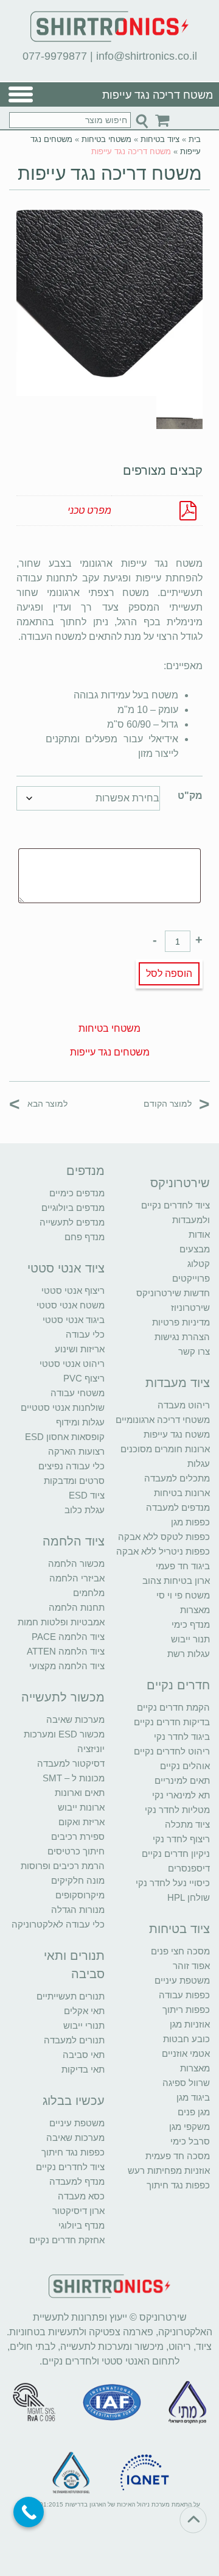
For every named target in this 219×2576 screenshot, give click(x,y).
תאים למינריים (182, 1780)
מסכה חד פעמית (178, 2156)
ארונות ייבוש (81, 1807)
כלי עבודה (85, 1334)
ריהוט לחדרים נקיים (172, 1751)
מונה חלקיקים (78, 1880)
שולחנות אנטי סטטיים (63, 1407)
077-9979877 (55, 56)
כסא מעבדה (81, 2196)
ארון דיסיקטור (78, 2211)
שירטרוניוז (190, 1308)
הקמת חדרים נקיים (173, 1707)
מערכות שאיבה (75, 1719)
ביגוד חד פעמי (183, 1566)
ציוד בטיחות (160, 139)
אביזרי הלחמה (77, 1578)
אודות (199, 1234)
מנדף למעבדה (77, 2181)
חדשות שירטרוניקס (173, 1293)
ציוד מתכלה (187, 1824)
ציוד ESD (87, 1495)
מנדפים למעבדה (178, 1507)
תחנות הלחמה (77, 1607)
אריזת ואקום (82, 1822)
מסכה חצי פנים (180, 1951)
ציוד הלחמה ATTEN (66, 1651)
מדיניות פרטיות (181, 1322)
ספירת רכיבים (78, 1836)
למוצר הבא (38, 1103)
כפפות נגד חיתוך (178, 2185)
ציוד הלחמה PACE (68, 1637)
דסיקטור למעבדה (71, 1763)
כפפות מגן (190, 1522)
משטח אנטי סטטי (71, 1305)
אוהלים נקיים (185, 1766)
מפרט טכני (89, 510)
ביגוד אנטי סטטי (74, 1320)
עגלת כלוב (85, 1510)
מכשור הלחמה (76, 1563)
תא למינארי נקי (181, 1795)
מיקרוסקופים (80, 1895)
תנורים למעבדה (74, 2040)
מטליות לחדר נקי (177, 1810)
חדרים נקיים (178, 1685)
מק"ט (190, 796)
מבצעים (195, 1249)
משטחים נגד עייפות (110, 1052)
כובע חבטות (186, 2039)
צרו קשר (194, 1351)
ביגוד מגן (193, 2097)
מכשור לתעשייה (63, 1697)
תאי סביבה (84, 2055)
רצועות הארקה (76, 1451)
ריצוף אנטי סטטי (73, 1290)
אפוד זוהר (191, 1966)
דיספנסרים (189, 1868)
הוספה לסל (169, 974)
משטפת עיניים (182, 1980)
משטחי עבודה (78, 1393)
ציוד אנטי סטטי (66, 1268)
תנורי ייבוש (84, 2025)
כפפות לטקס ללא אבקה (164, 1537)
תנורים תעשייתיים (71, 1996)
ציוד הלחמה (74, 1541)
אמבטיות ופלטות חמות (61, 1622)
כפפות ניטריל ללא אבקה (163, 1551)
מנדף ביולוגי (82, 2225)
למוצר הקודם (177, 1103)
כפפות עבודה (184, 1995)
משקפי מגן (189, 2127)
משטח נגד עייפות (177, 1434)
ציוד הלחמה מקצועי (67, 1666)
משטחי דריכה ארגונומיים (163, 1420)
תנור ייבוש (190, 1639)
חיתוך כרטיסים (76, 1851)
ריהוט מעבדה (184, 1405)
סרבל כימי (190, 2141)
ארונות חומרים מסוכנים (165, 1449)
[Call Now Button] (29, 2512)
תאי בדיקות (83, 2069)
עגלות (199, 1464)
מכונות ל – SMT (74, 1778)
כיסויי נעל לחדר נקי (173, 1883)
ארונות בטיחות (182, 1493)
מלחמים (89, 1593)
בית (195, 139)
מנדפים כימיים (77, 1193)
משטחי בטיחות (106, 139)
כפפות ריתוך (186, 2010)
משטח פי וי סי (183, 1595)
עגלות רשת (189, 1654)
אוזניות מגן (190, 2024)
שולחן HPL (189, 1897)
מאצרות (195, 1610)
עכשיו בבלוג (74, 2101)
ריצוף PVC (84, 1378)
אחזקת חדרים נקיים (67, 2240)
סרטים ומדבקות (74, 1481)
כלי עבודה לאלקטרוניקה (58, 1924)
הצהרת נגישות (182, 1337)
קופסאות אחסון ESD (65, 1437)
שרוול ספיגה (186, 2083)
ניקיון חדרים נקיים (176, 1854)
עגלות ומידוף (80, 1422)
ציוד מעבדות (178, 1383)
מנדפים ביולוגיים (73, 1208)
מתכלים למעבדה (177, 1478)
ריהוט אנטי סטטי (72, 1364)
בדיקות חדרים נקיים (172, 1722)
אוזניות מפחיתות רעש (169, 2170)
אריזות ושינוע (80, 1349)
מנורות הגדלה (78, 1910)
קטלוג (199, 1264)
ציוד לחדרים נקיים (70, 2167)
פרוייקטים (191, 1278)
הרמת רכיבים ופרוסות (63, 1866)
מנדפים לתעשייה (72, 1222)
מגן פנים (194, 2112)
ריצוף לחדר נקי (181, 1839)
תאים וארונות (80, 1793)
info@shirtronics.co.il (147, 56)
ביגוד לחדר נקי (182, 1737)
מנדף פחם (85, 1237)
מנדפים (85, 1171)
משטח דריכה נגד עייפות (110, 173)
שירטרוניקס (180, 1183)
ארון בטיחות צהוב (176, 1581)
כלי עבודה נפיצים (71, 1466)
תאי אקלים (84, 2011)
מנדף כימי (191, 1624)
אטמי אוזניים (186, 2053)
